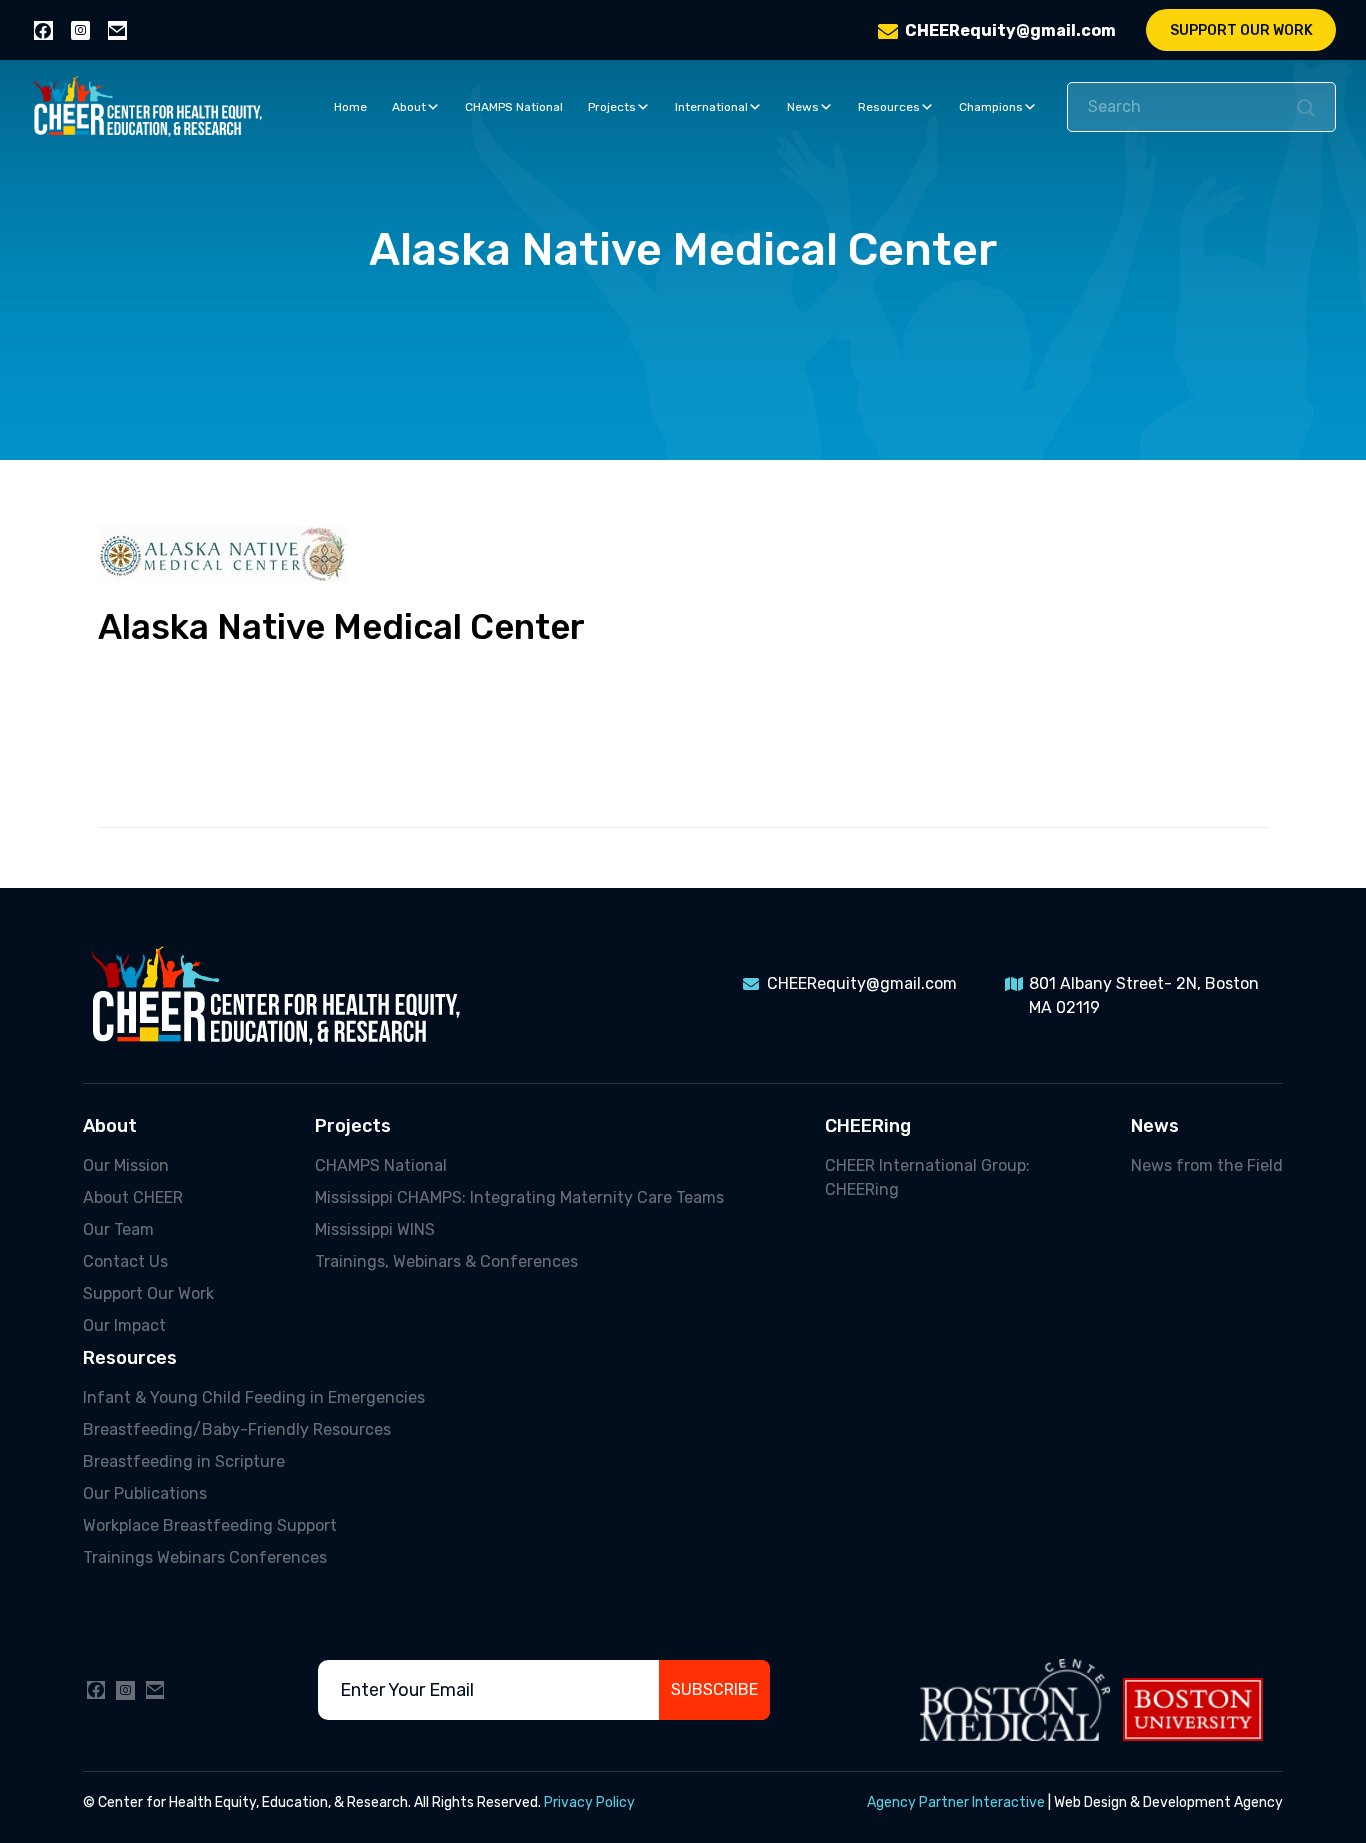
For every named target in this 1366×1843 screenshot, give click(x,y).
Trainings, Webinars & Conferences (446, 1261)
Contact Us (125, 1261)
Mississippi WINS (375, 1229)
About (409, 107)
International (711, 107)
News (803, 107)
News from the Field (1207, 1165)
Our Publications (145, 1493)
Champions (991, 107)
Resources (889, 107)
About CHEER (133, 1197)
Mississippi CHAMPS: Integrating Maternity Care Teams (519, 1197)
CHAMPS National (514, 107)
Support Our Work (1241, 30)
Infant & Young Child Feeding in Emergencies (254, 1397)
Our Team (118, 1229)
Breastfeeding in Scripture (184, 1461)
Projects (612, 107)
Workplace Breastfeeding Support (210, 1525)
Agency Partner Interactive (956, 1802)
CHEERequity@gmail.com (1010, 30)
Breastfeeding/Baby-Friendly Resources (237, 1429)
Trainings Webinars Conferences (205, 1557)
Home (350, 107)
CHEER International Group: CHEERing (927, 1177)
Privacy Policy (589, 1802)
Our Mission (126, 1165)
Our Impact (124, 1325)
